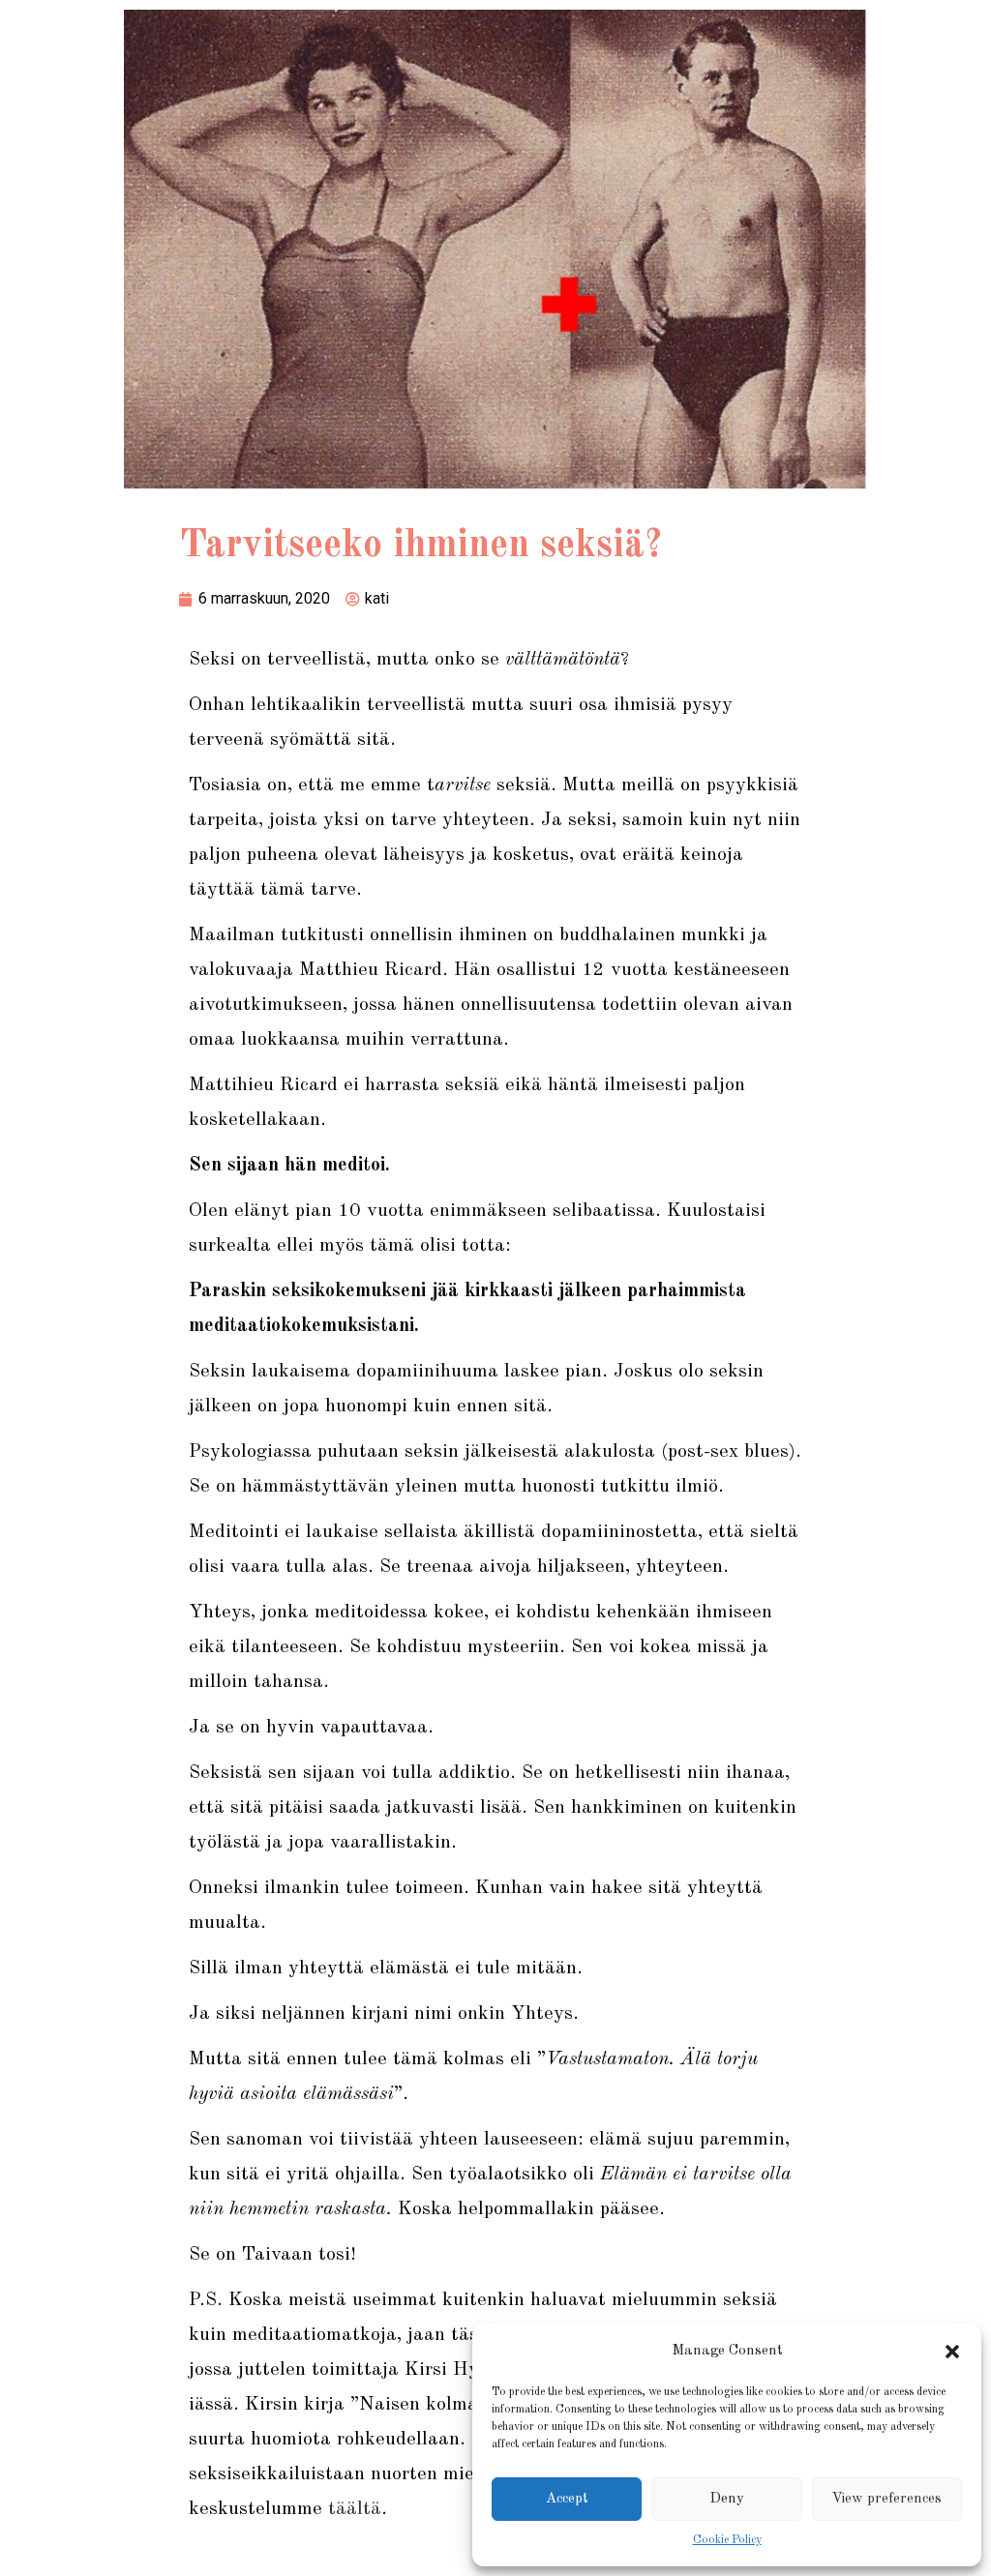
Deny (727, 2499)
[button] (952, 2352)
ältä (364, 2509)
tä (337, 2509)
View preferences (886, 2499)
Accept (567, 2499)
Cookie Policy (727, 2540)
